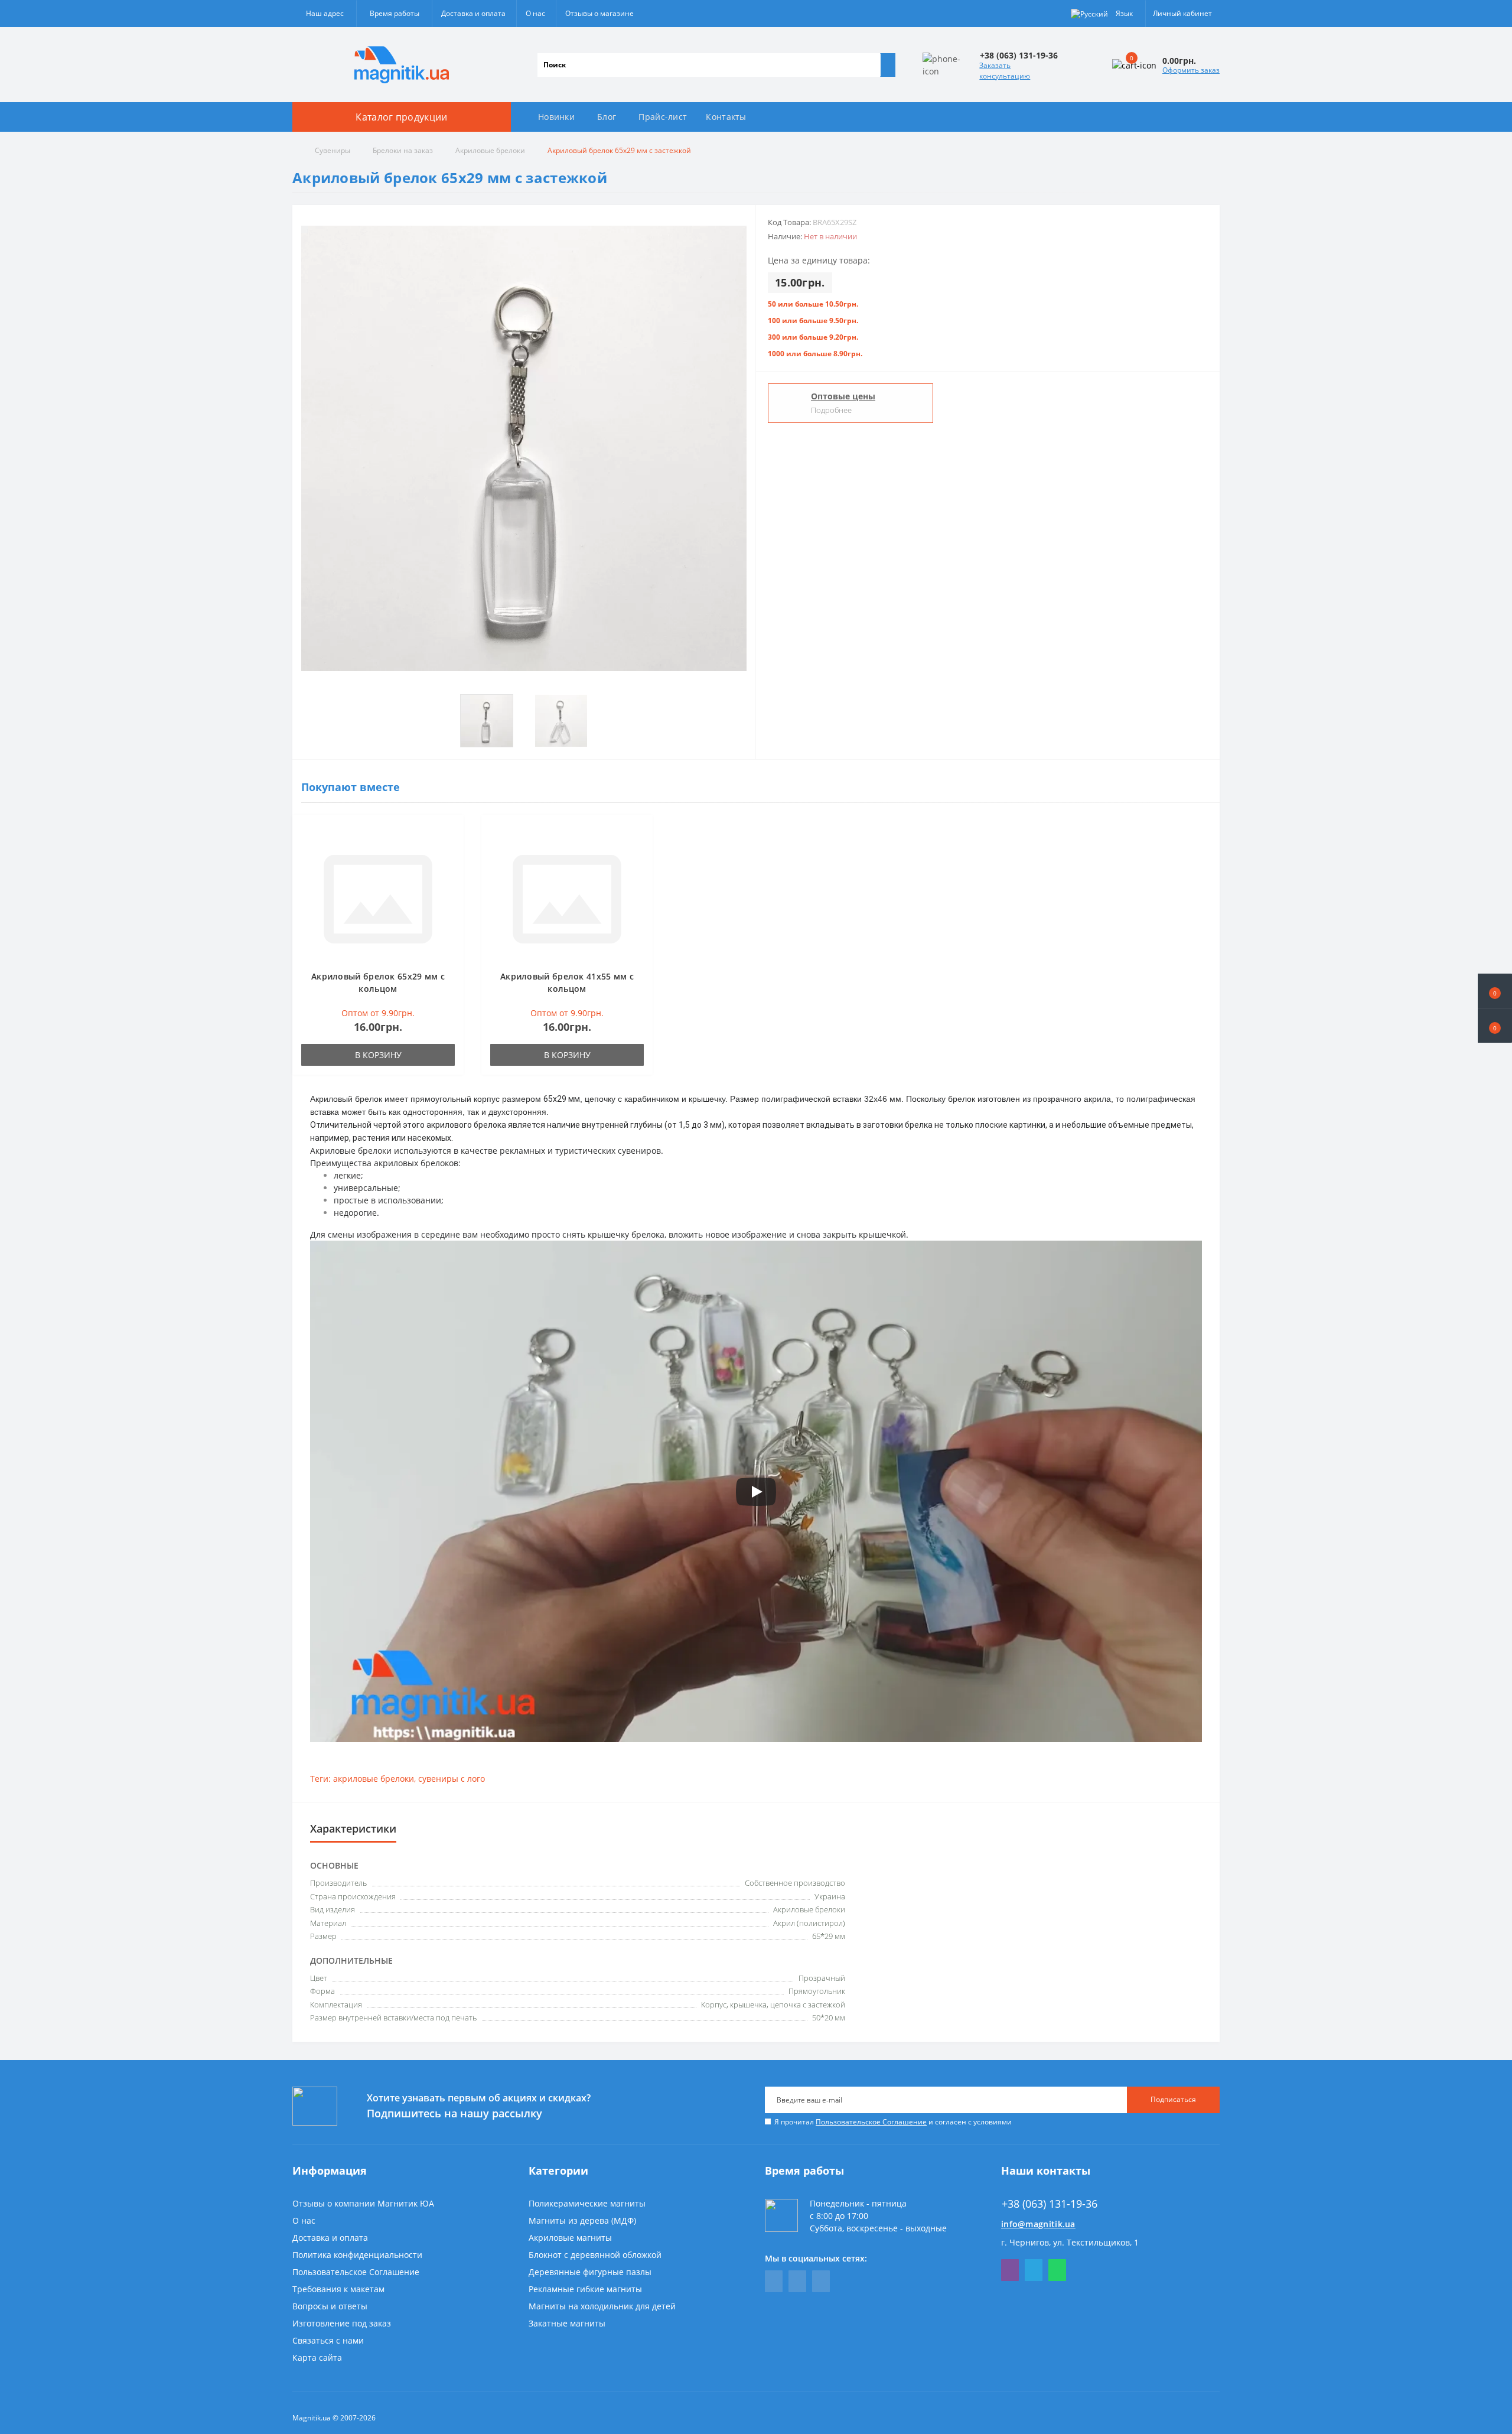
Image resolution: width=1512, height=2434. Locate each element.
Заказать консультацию (1005, 71)
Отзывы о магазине (599, 13)
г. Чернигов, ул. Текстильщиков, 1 (1070, 2242)
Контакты (726, 117)
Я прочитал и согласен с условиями (893, 2122)
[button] (1495, 1026)
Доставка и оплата (473, 13)
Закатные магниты (567, 2323)
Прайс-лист (663, 117)
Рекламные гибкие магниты (585, 2289)
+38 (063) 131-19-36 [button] (1050, 2204)
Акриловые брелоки (490, 150)
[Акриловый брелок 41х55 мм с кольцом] (567, 898)
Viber (1010, 2270)
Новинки (556, 117)
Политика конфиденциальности (357, 2255)
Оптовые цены (843, 396)
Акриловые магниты (570, 2238)
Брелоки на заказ (403, 150)
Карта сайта (317, 2357)
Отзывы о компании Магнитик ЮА (363, 2203)
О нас (535, 13)
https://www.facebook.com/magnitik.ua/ (774, 2281)
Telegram (1034, 2270)
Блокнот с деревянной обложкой (595, 2255)
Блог (607, 117)
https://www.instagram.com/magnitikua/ (821, 2281)
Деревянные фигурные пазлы (590, 2272)
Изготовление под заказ (342, 2323)
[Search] (888, 65)
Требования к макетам (338, 2289)
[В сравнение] (451, 850)
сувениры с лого (452, 1779)
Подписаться (1173, 2099)
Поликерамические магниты (587, 2203)
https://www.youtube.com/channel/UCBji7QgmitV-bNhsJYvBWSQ (797, 2281)
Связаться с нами (328, 2340)
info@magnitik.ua (1038, 2224)
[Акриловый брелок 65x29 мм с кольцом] (378, 898)
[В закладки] (451, 833)
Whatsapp (1057, 2270)
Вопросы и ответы (330, 2306)
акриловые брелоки (374, 1779)
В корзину (378, 1055)
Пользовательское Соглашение (871, 2122)
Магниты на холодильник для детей (602, 2306)
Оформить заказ (1191, 70)
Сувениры (333, 150)
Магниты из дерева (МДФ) (582, 2220)
